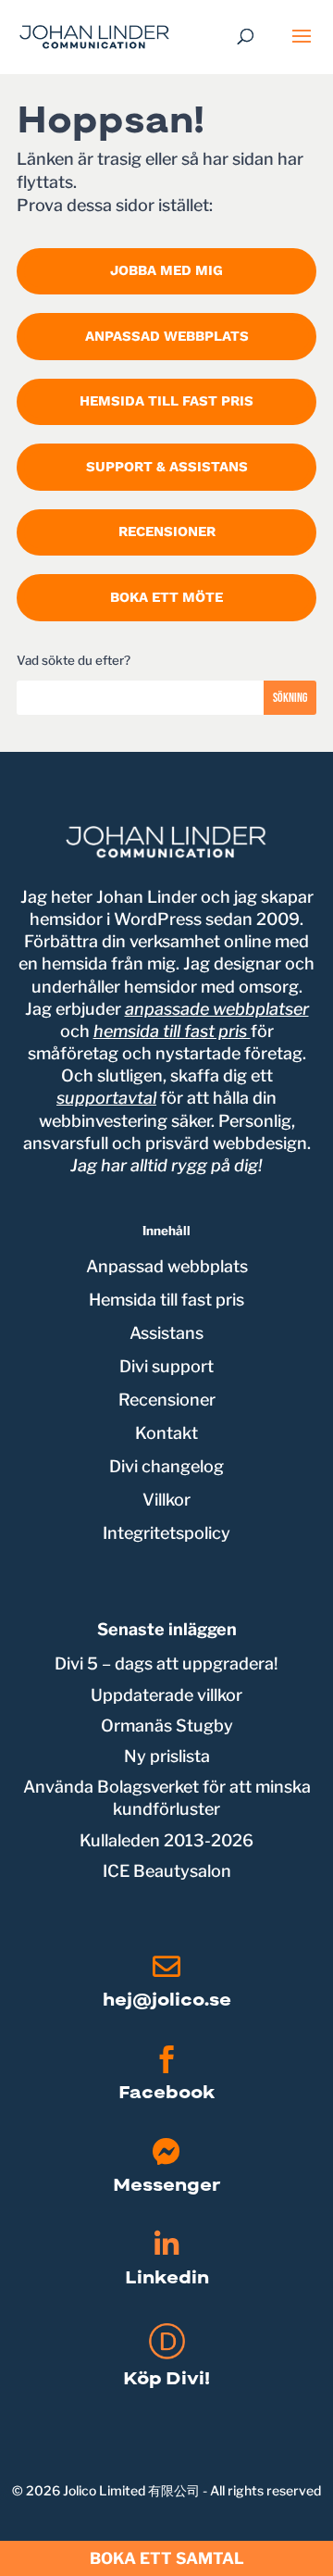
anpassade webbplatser (217, 1009)
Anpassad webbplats (167, 336)
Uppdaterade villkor (166, 1695)
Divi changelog (166, 1466)
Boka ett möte (166, 597)
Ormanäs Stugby (167, 1726)
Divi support (166, 1366)
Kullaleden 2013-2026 (166, 1840)
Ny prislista (167, 1756)
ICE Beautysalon (167, 1871)
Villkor (166, 1500)
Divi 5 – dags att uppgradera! (166, 1663)
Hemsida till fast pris (166, 401)
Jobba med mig (166, 270)
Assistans (166, 1333)
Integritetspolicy (166, 1533)
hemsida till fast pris (172, 1031)
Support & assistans (167, 467)
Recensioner (167, 531)
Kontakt (166, 1433)
